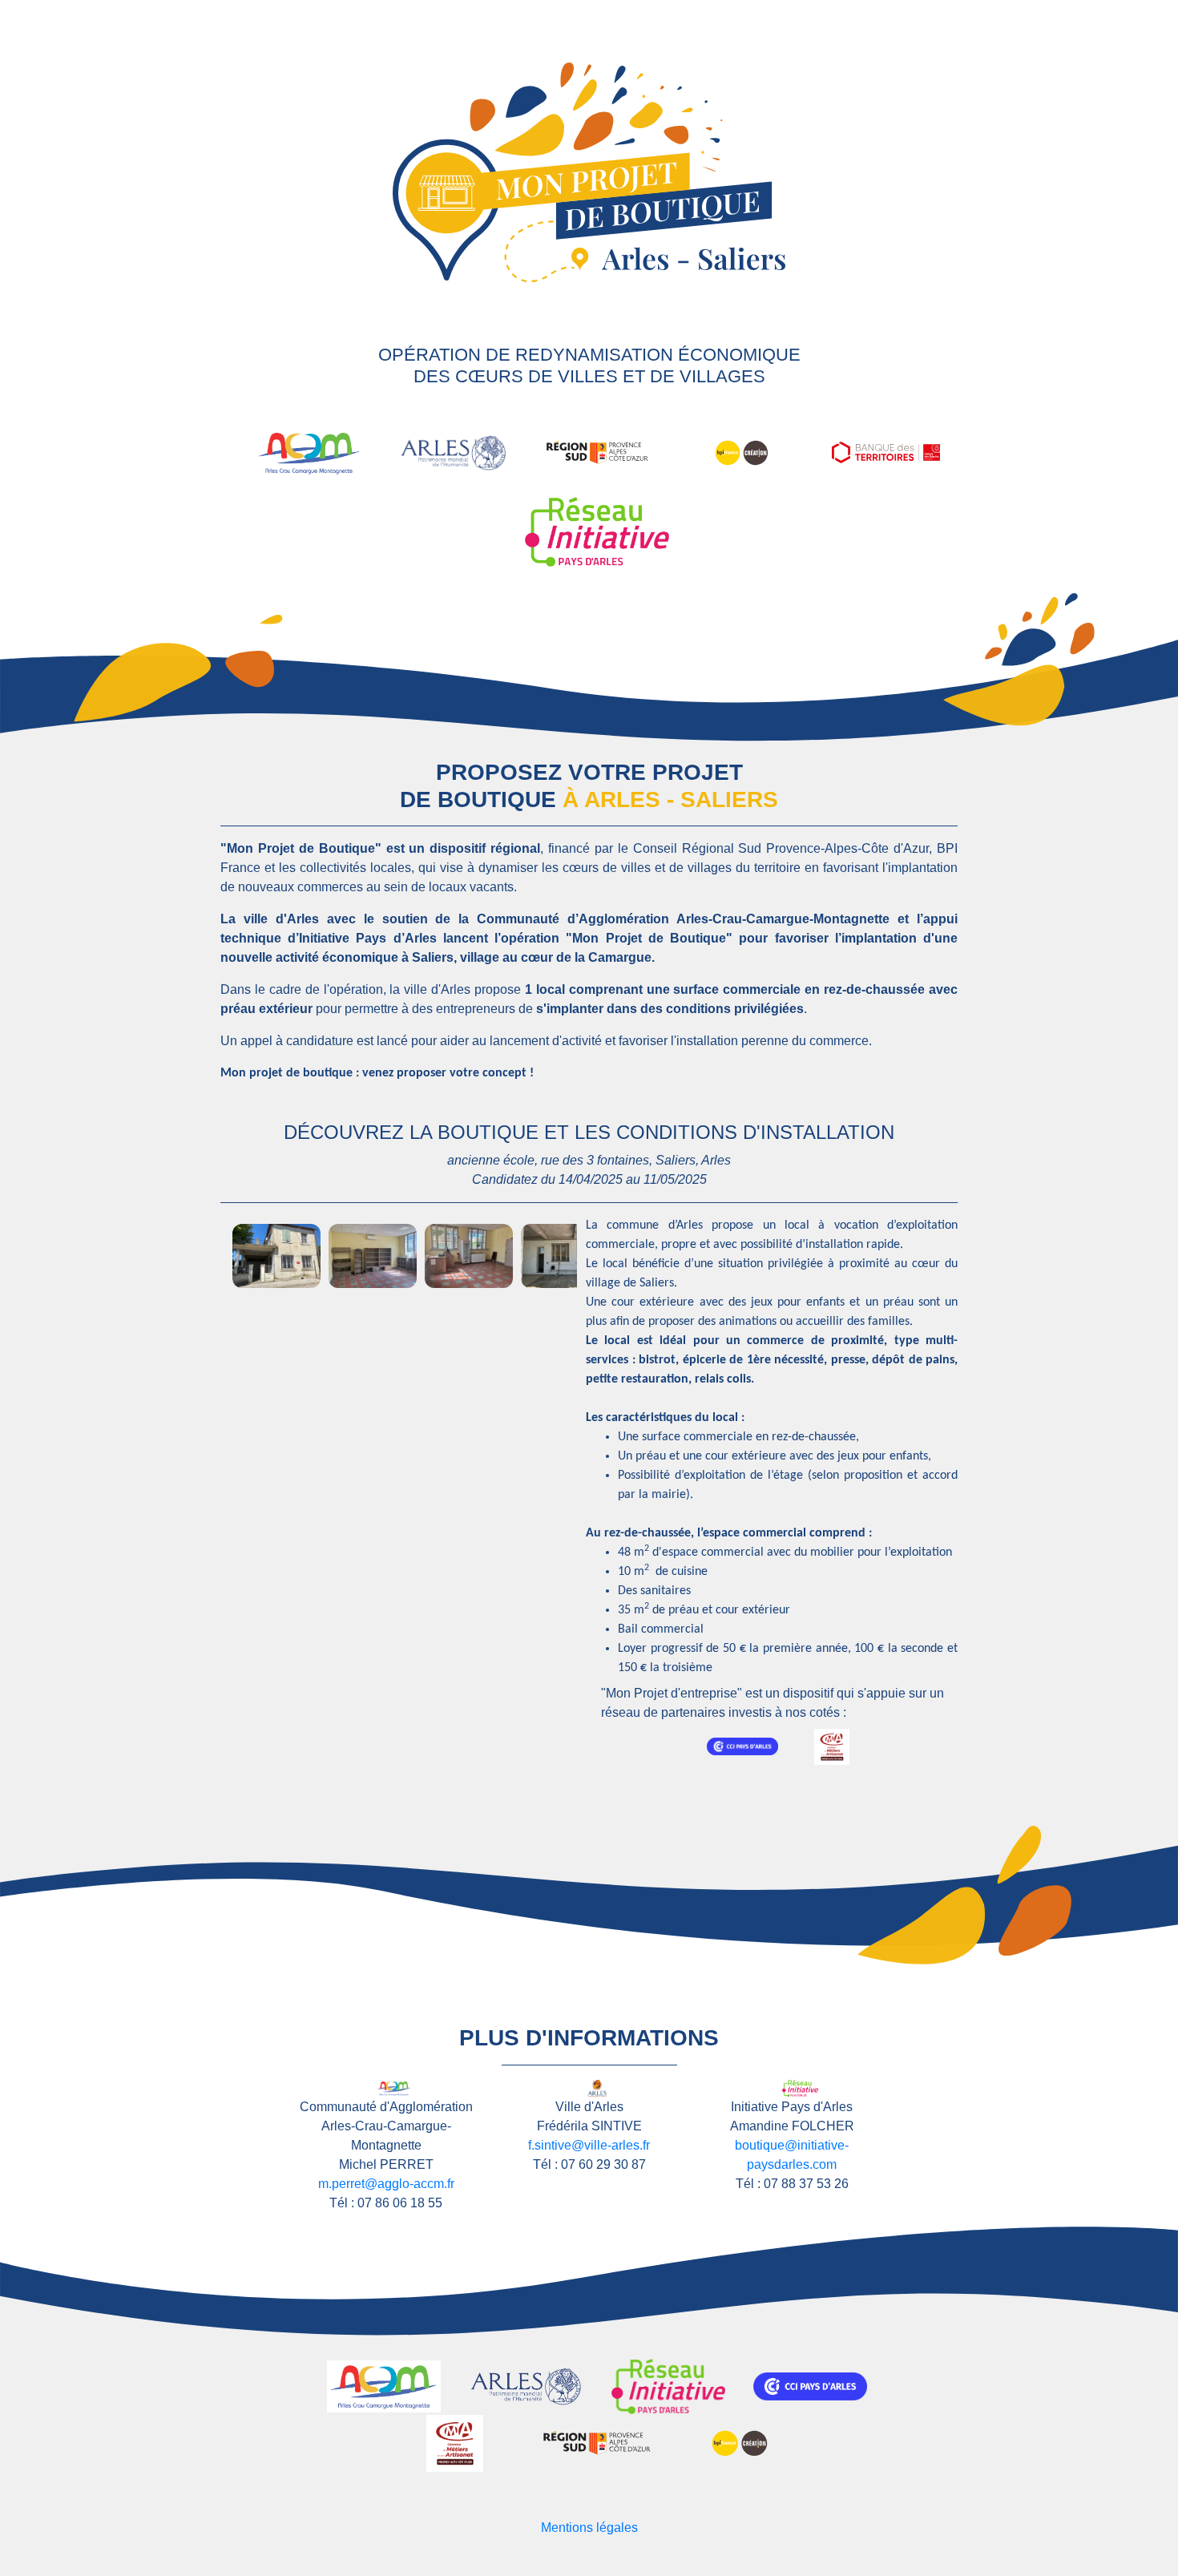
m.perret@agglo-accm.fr (386, 2184)
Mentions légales (589, 2528)
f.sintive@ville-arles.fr (589, 2145)
